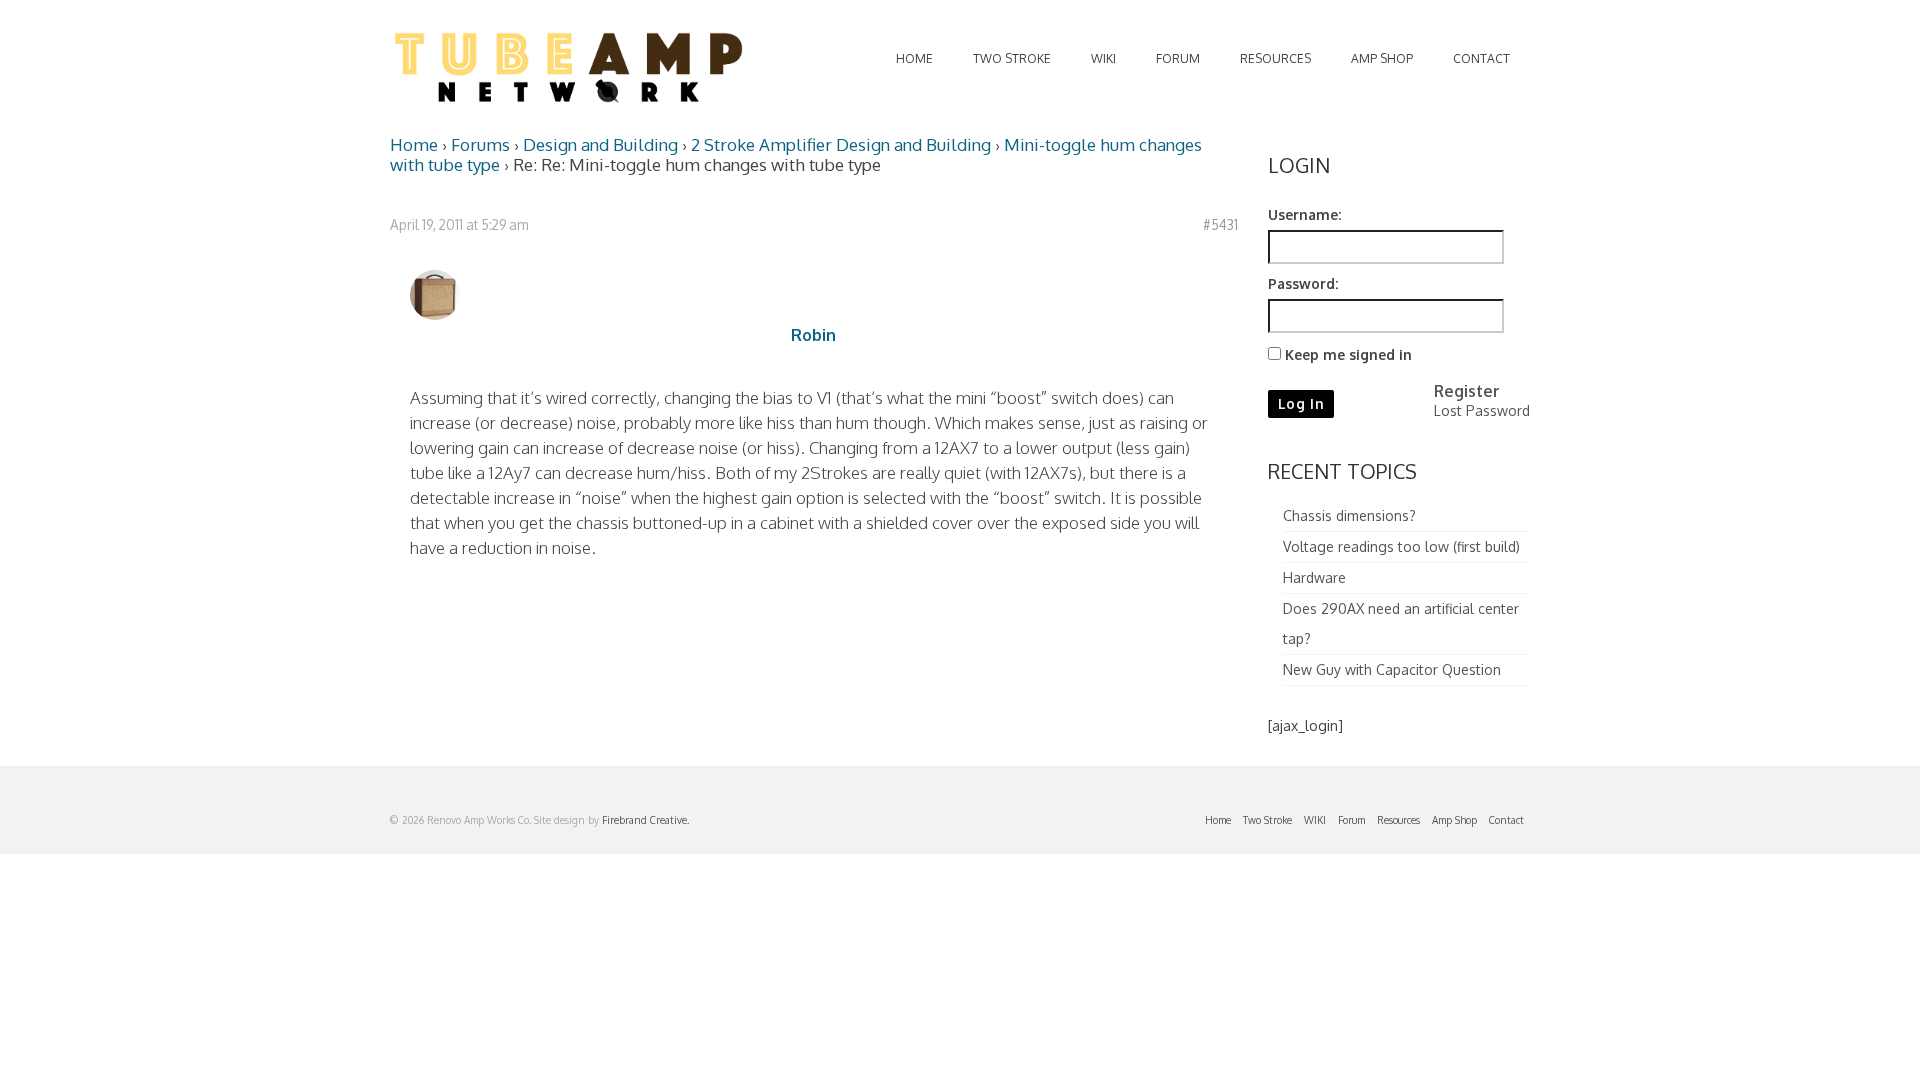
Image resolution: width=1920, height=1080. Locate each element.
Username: (1304, 214)
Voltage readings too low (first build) (1401, 546)
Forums (480, 144)
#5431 (1220, 224)
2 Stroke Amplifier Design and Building (841, 144)
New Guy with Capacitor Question (1392, 669)
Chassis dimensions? (1349, 515)
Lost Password (1482, 410)
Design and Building (600, 144)
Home (414, 144)
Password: (1303, 283)
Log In (1301, 403)
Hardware (1314, 577)
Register (1467, 391)
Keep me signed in (1348, 354)
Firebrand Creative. (645, 820)
